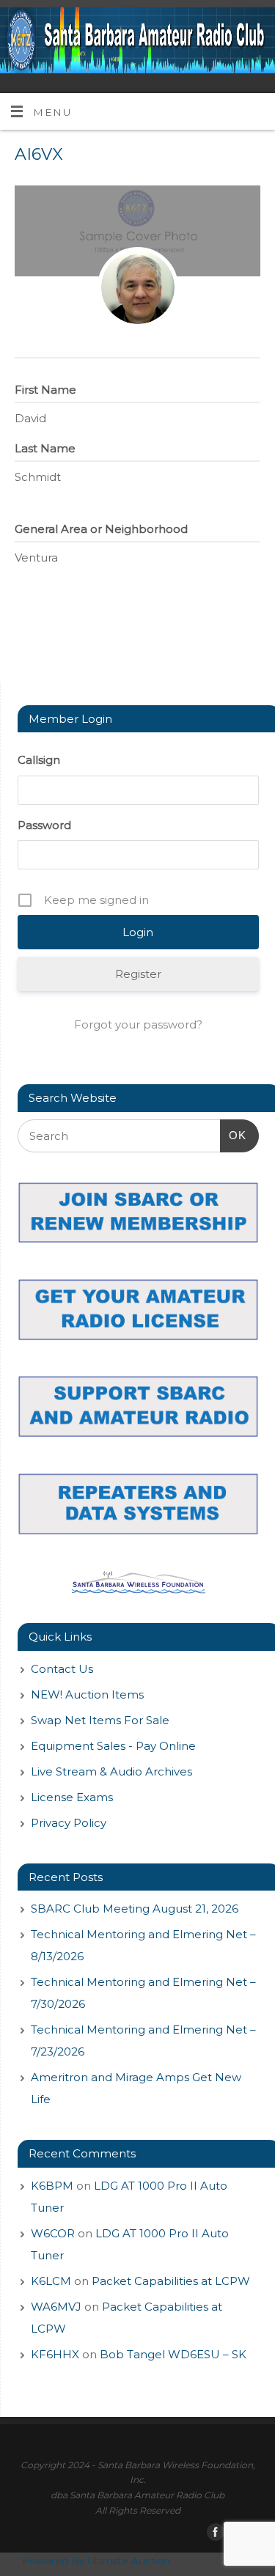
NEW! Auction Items (87, 1694)
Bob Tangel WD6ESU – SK (173, 2354)
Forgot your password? (138, 1024)
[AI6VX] (138, 287)
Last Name (45, 448)
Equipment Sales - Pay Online (113, 1746)
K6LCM (51, 2281)
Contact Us (62, 1669)
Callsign (39, 760)
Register (138, 974)
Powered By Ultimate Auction (96, 2561)
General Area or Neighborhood (101, 529)
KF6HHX (55, 2354)
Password (44, 825)
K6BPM (52, 2186)
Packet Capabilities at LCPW (171, 2281)
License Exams (72, 1797)
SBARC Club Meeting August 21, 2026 (135, 1909)
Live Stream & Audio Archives (111, 1771)
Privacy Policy (69, 1823)
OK (233, 1135)
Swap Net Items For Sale (100, 1720)
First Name (45, 390)
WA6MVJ (56, 2307)
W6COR (53, 2233)
